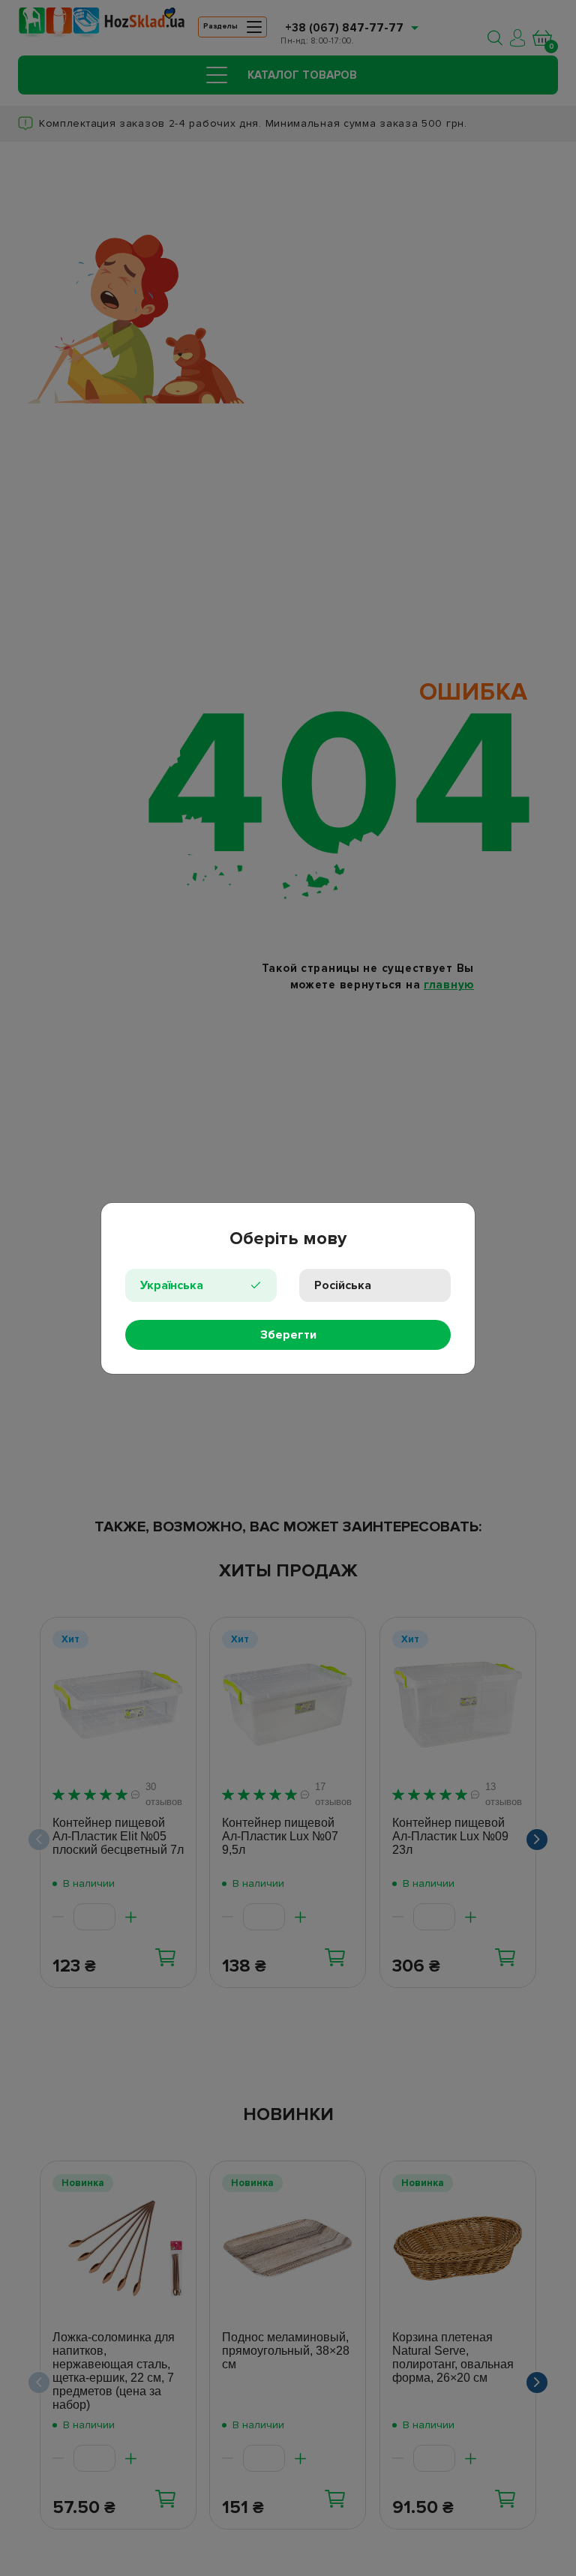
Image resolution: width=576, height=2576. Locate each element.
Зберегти (288, 1335)
